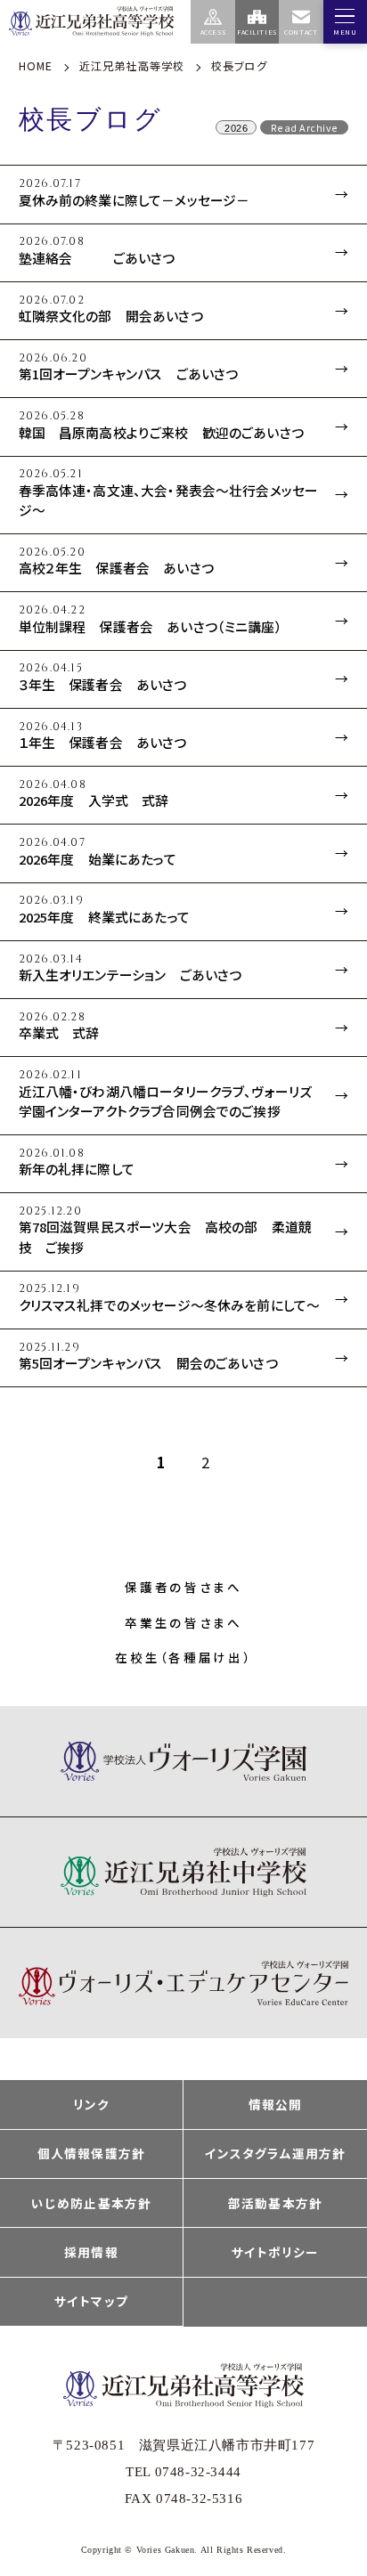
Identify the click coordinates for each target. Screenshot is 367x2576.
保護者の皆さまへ (183, 1587)
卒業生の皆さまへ (183, 1622)
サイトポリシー (275, 2252)
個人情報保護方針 (91, 2153)
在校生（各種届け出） (183, 1657)
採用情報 (91, 2252)
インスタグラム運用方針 (275, 2153)
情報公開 (275, 2104)
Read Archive (305, 128)
